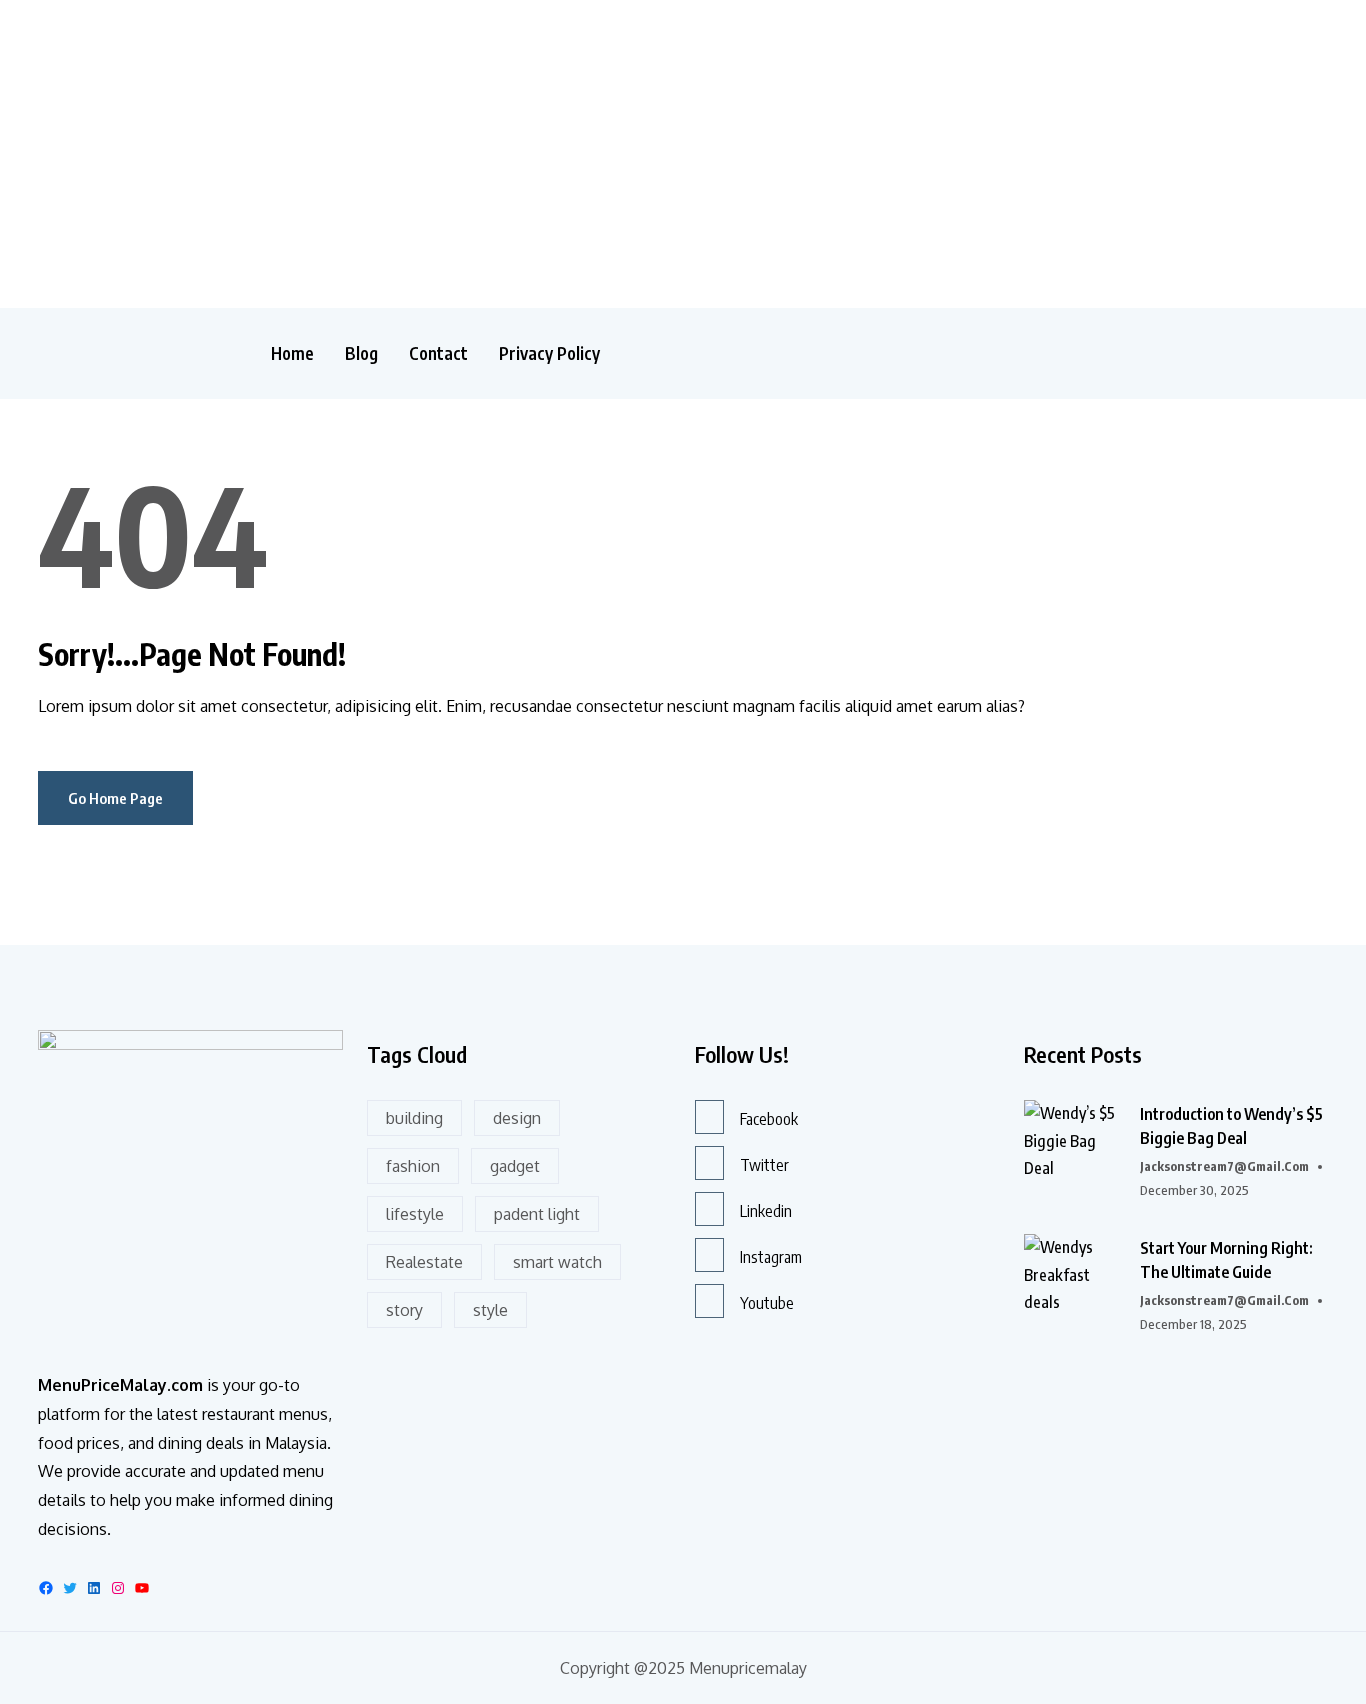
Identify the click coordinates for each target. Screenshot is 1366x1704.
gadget (515, 1166)
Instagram (771, 1257)
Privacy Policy (549, 353)
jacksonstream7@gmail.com (1224, 1166)
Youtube (767, 1303)
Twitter (764, 1165)
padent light (537, 1214)
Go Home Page (115, 798)
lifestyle (415, 1214)
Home (292, 353)
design (517, 1118)
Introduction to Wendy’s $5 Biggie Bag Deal (1231, 1126)
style (490, 1310)
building (414, 1118)
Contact (438, 353)
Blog (361, 353)
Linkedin (766, 1211)
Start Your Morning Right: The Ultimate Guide (1226, 1260)
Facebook (769, 1119)
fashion (413, 1166)
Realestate (424, 1262)
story (404, 1310)
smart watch (557, 1262)
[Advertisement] (364, 150)
